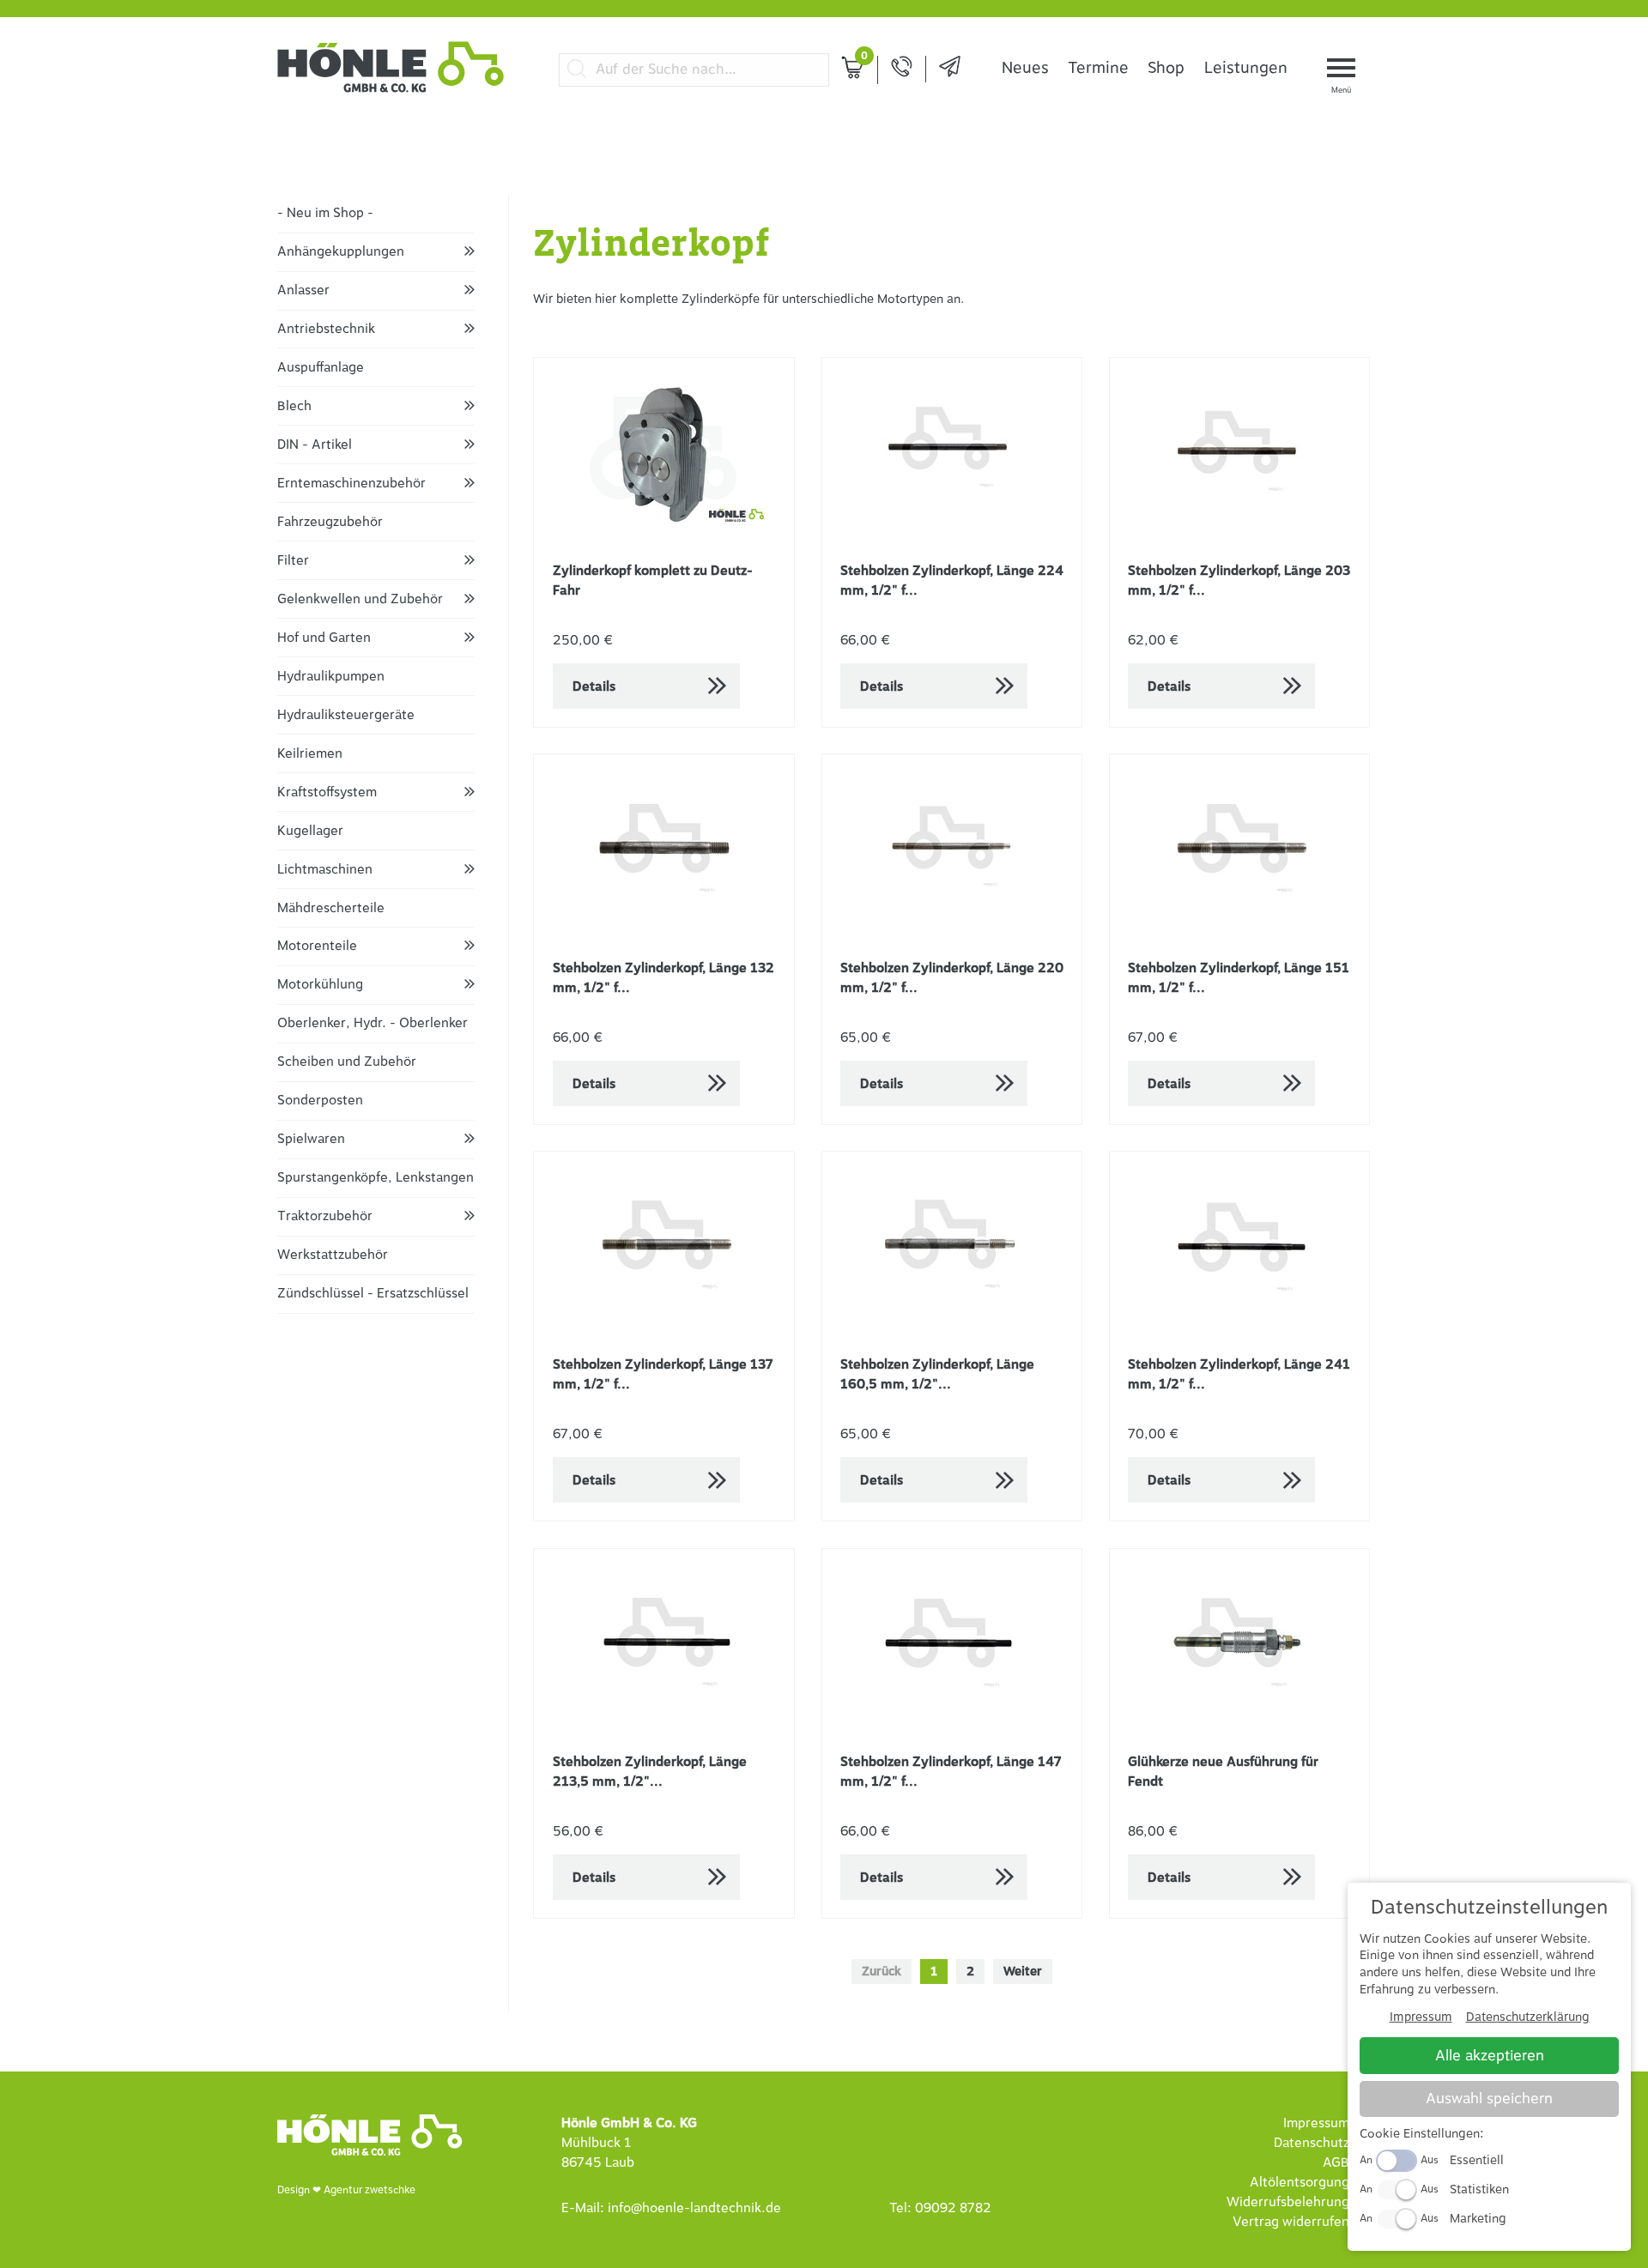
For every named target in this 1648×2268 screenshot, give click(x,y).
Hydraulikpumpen (331, 677)
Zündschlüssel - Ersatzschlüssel (373, 1294)
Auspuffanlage (321, 368)
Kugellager (310, 831)
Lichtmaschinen (325, 870)
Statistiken (1479, 2189)
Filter (293, 561)
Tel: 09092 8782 (940, 2208)
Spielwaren (311, 1139)
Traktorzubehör (325, 1216)
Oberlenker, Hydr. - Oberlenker (373, 1023)
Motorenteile (317, 946)
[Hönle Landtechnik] (391, 90)
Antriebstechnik (326, 329)
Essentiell (1477, 2160)
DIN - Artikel (315, 445)
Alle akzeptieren (1490, 2056)
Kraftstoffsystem (327, 792)
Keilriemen (310, 754)
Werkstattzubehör (333, 1255)
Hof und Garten (324, 638)
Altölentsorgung (1300, 2183)
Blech (294, 406)
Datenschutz (1312, 2143)
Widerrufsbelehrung (1288, 2202)
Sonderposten (320, 1101)
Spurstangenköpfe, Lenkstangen (376, 1178)
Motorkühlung (320, 985)
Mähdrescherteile (331, 908)
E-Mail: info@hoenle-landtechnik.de (671, 2208)
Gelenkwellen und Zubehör (360, 599)
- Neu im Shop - (325, 213)
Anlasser (303, 290)
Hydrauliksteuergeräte (346, 715)
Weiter (1023, 1972)
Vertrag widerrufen (1291, 2222)
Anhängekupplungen (341, 252)
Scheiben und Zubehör (347, 1062)
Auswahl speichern (1489, 2099)
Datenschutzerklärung (1528, 2017)
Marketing (1478, 2219)
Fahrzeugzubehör (330, 522)
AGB (1336, 2163)
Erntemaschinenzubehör (351, 484)
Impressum (1316, 2123)
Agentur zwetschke (370, 2190)
